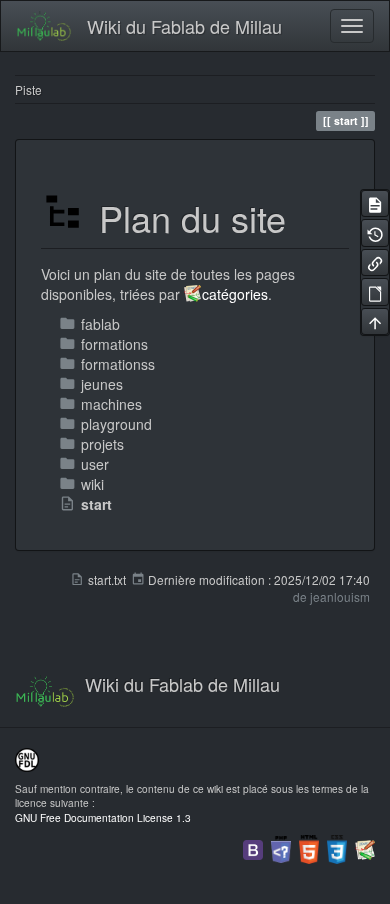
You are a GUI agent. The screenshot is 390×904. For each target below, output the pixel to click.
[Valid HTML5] (309, 847)
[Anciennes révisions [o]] (375, 232)
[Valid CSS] (337, 847)
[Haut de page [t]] (375, 321)
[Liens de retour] (375, 262)
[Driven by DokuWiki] (365, 847)
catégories (235, 294)
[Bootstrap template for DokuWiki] (253, 847)
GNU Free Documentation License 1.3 (103, 817)
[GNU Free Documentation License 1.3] (27, 757)
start (96, 504)
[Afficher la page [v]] (375, 203)
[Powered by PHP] (281, 847)
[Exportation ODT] (375, 291)
